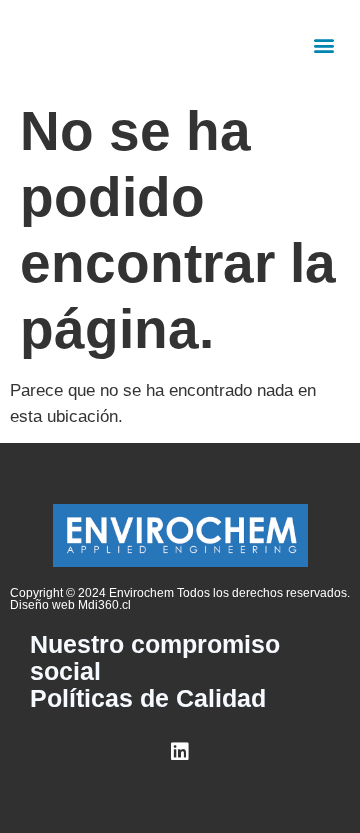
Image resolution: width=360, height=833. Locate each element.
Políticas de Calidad (148, 698)
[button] (324, 45)
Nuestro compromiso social (155, 658)
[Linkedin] (180, 752)
